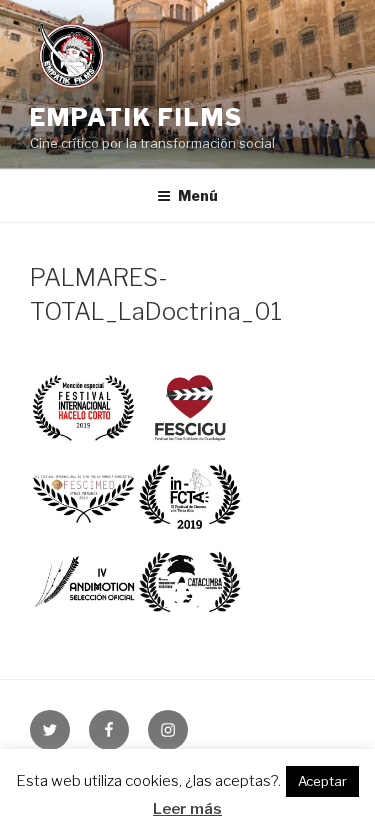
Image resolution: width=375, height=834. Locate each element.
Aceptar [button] (322, 781)
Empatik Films (136, 117)
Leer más (187, 809)
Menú (198, 195)
